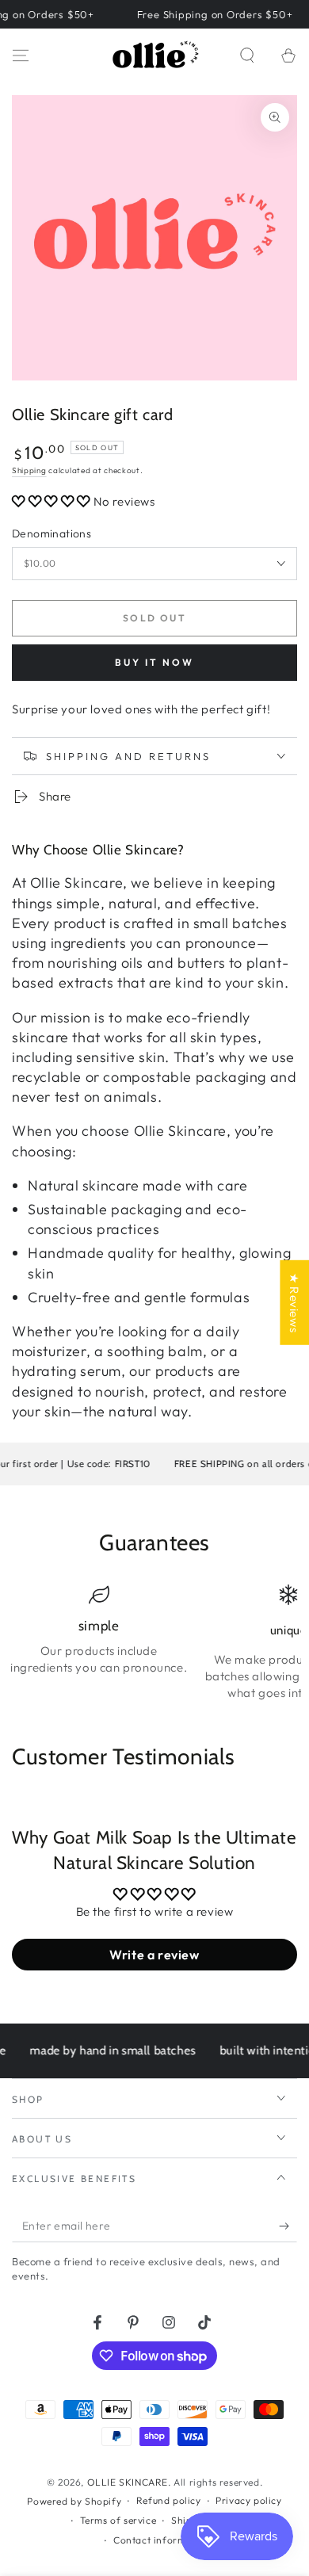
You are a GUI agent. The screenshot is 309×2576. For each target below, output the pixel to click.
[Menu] (21, 55)
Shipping (29, 470)
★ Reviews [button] (294, 1303)
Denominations (51, 533)
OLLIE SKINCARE (128, 2482)
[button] (247, 55)
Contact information (162, 2540)
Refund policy (169, 2500)
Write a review (154, 1955)
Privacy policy (248, 2500)
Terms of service (118, 2520)
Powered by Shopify (74, 2501)
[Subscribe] (288, 2226)
